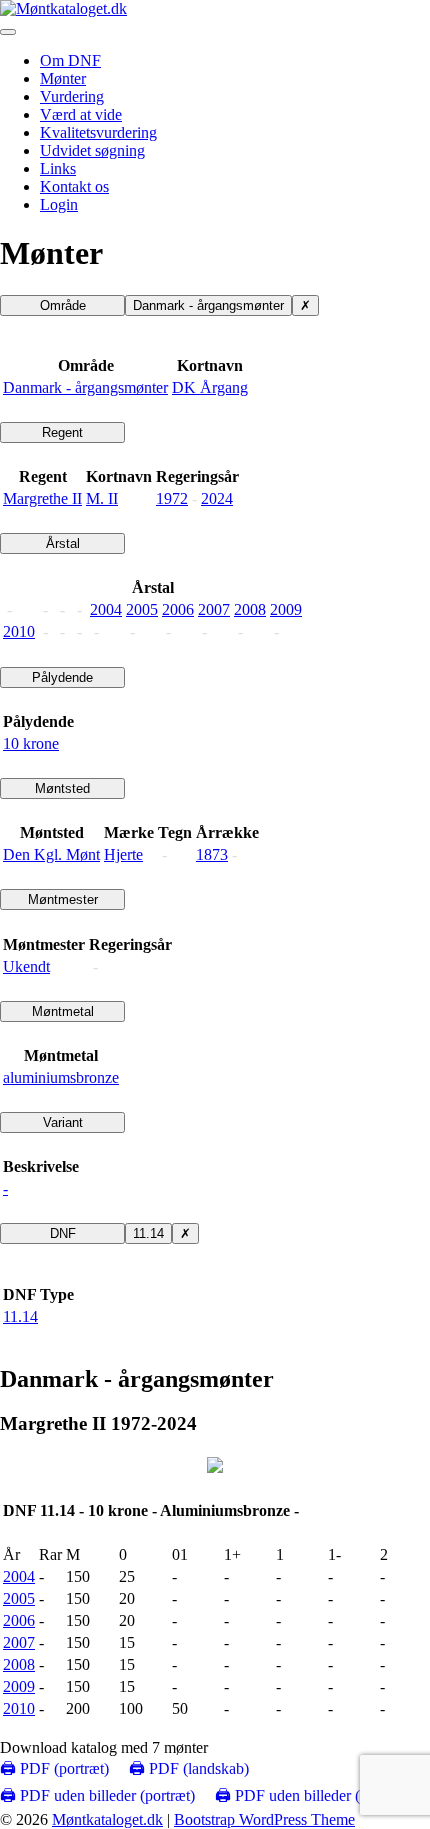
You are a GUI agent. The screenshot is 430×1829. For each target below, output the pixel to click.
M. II (102, 498)
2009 (286, 609)
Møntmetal (63, 1011)
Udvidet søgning (92, 150)
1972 (172, 498)
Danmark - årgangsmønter (208, 305)
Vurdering (72, 96)
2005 (142, 609)
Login (59, 204)
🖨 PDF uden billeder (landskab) (318, 1795)
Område (63, 305)
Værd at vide (81, 114)
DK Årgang (210, 387)
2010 (19, 631)
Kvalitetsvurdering (98, 132)
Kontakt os (74, 186)
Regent (62, 432)
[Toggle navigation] (8, 32)
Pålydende (62, 677)
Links (58, 168)
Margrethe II (42, 498)
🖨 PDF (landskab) (189, 1768)
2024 (217, 498)
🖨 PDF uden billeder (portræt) (97, 1795)
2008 (250, 609)
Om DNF (70, 60)
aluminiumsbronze (61, 1077)
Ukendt (26, 966)
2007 (214, 609)
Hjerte (123, 854)
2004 (106, 609)
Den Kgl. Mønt (51, 854)
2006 (178, 609)
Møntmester (63, 899)
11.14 (148, 1233)
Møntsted (62, 788)
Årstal (63, 543)
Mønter (63, 78)
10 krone (31, 743)
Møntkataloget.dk (107, 1819)
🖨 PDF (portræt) (54, 1768)
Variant (63, 1122)
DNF (63, 1233)
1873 (212, 854)
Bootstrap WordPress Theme (264, 1819)
